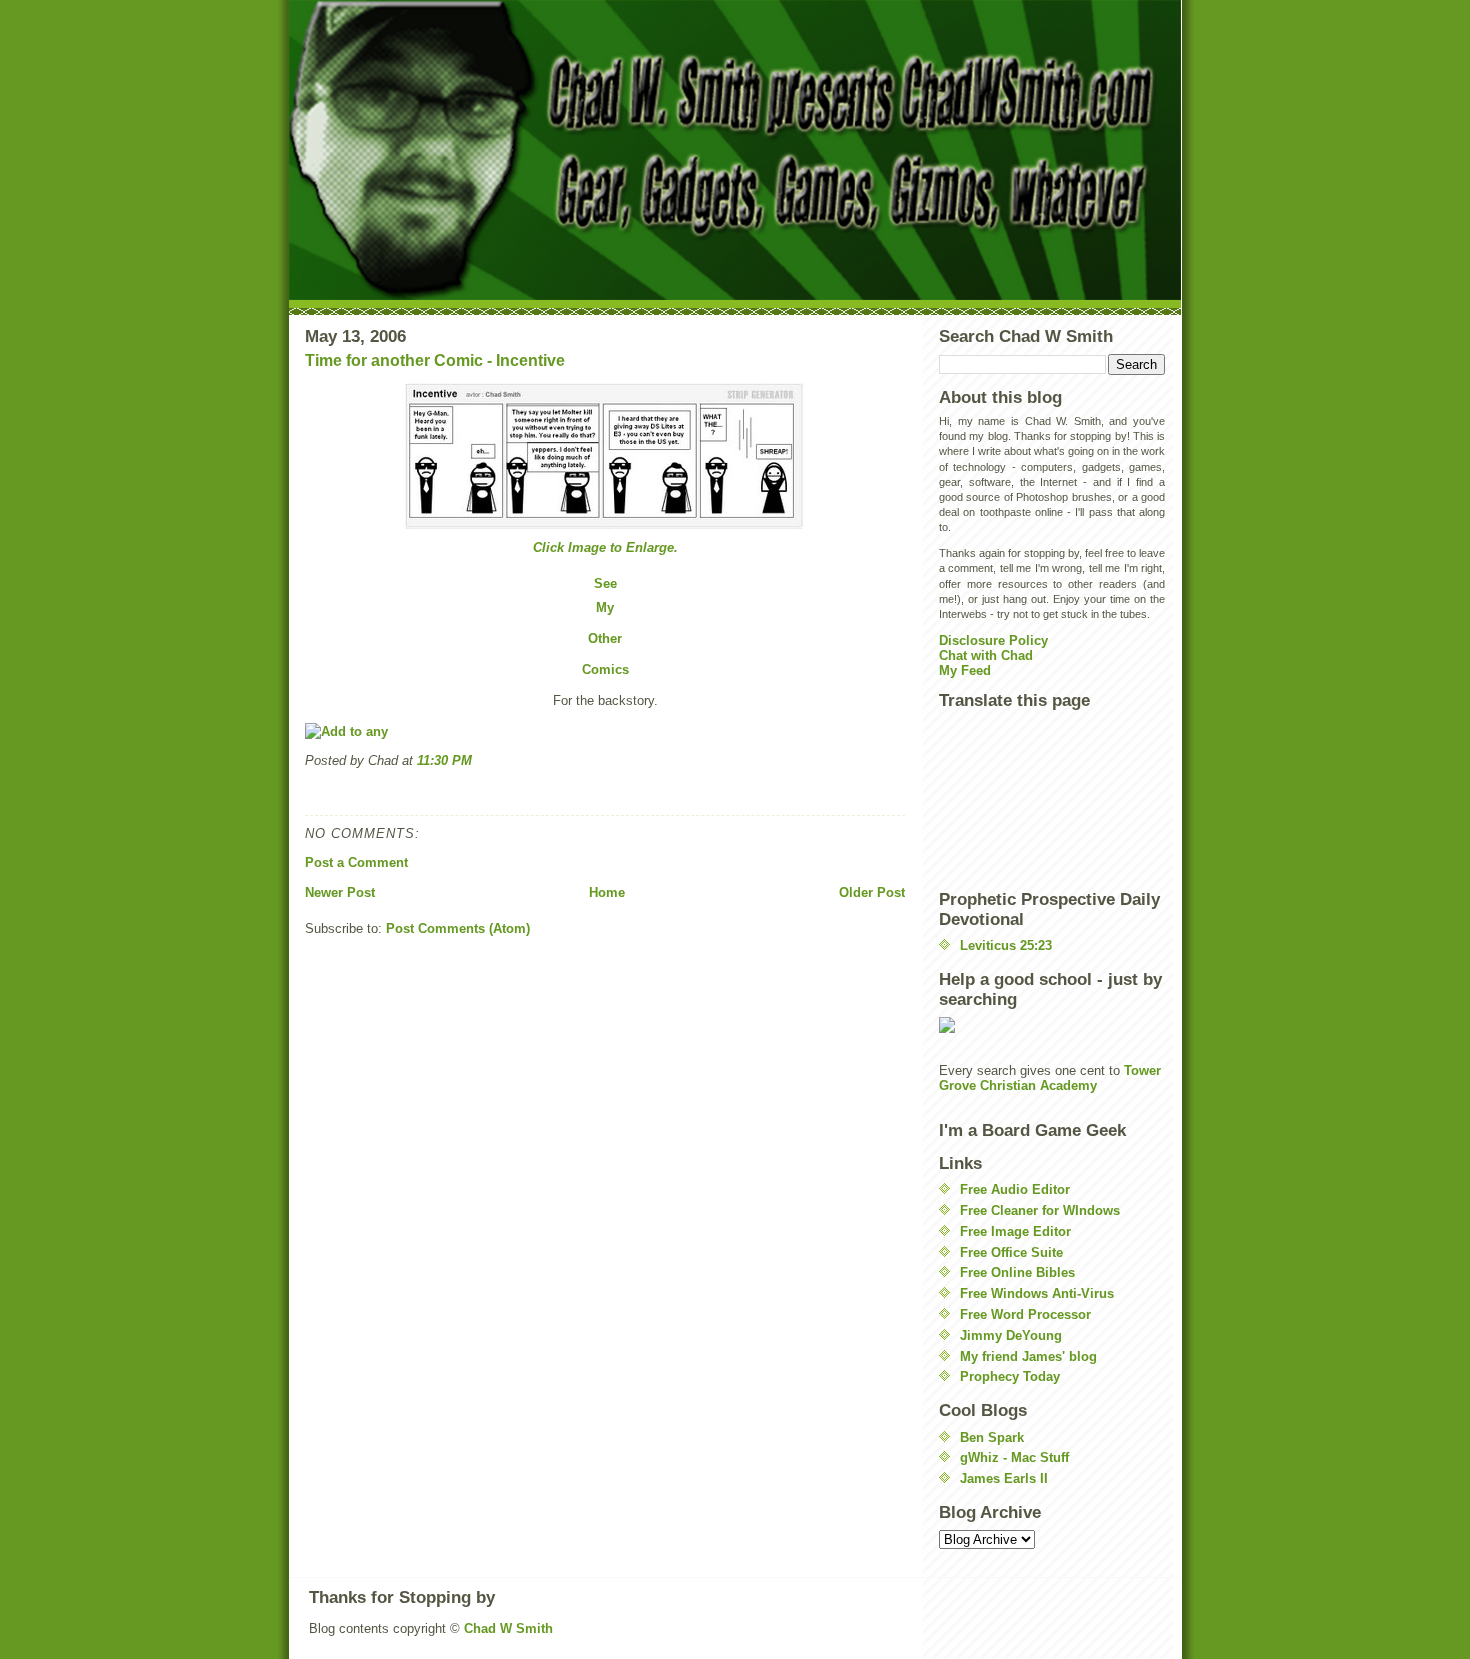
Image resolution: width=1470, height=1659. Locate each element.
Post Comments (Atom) (458, 928)
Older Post (872, 892)
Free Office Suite (1011, 1252)
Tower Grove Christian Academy (1050, 1078)
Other (605, 638)
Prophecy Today (1010, 1376)
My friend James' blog (1028, 1356)
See (605, 583)
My (605, 607)
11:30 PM (444, 760)
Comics (605, 669)
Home (607, 892)
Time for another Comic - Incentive (435, 360)
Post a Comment (356, 862)
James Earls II (1004, 1478)
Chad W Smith (508, 1628)
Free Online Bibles (1017, 1272)
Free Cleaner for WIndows (1040, 1210)
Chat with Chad (986, 655)
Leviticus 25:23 (1006, 945)
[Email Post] (307, 792)
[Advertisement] (1029, 799)
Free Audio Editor (1015, 1189)
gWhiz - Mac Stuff (1014, 1457)
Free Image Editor (1015, 1231)
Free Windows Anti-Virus (1037, 1293)
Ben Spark (992, 1437)
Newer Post (340, 892)
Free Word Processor (1025, 1314)
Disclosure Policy (993, 640)
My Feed (965, 670)
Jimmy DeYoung (1011, 1335)
